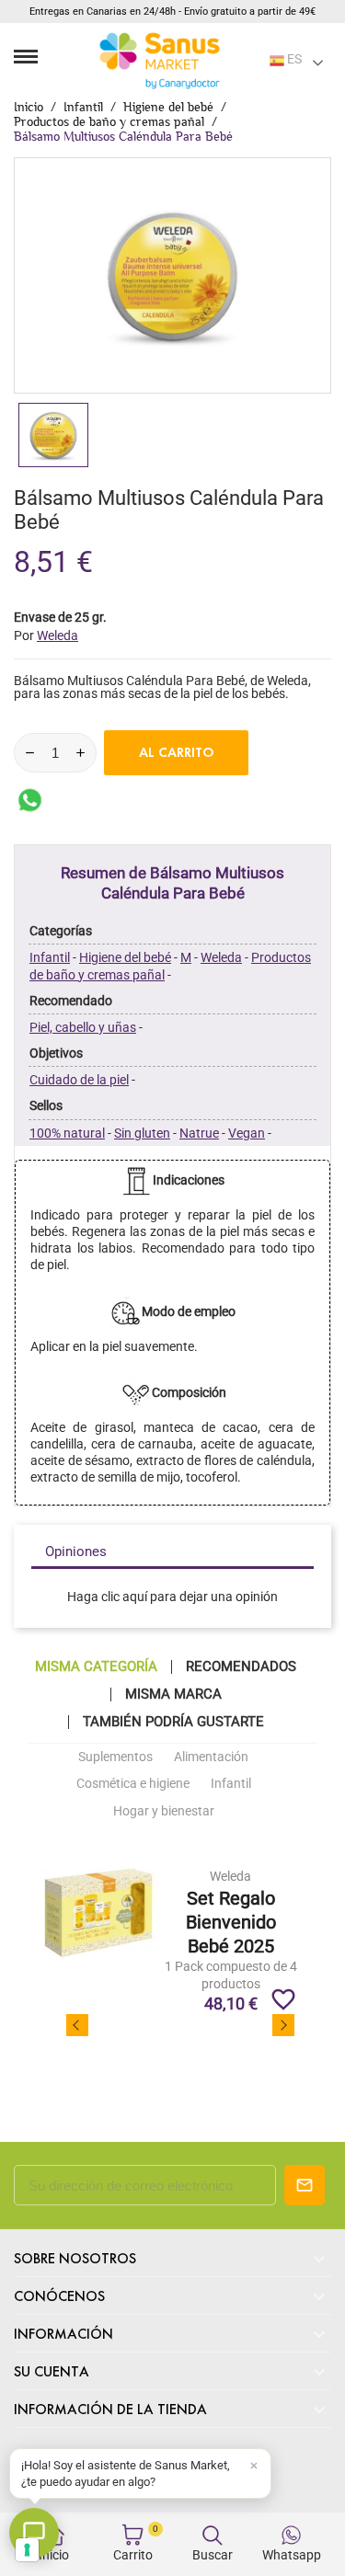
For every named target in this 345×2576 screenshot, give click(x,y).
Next (283, 2025)
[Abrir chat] (34, 2533)
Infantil (50, 957)
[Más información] (264, 1913)
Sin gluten (142, 1133)
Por (46, 635)
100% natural (67, 1133)
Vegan (247, 1133)
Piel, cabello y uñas (83, 1027)
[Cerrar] (254, 2466)
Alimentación (211, 1757)
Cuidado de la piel (79, 1080)
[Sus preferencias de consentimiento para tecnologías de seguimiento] (27, 2550)
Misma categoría (96, 1667)
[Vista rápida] (230, 1913)
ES (293, 59)
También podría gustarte (173, 1722)
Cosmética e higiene (133, 1783)
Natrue (199, 1133)
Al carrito (177, 752)
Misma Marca (173, 1694)
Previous (77, 2025)
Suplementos (115, 1757)
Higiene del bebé (125, 957)
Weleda (221, 957)
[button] (140, 2473)
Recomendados (241, 1667)
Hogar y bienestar (164, 1811)
